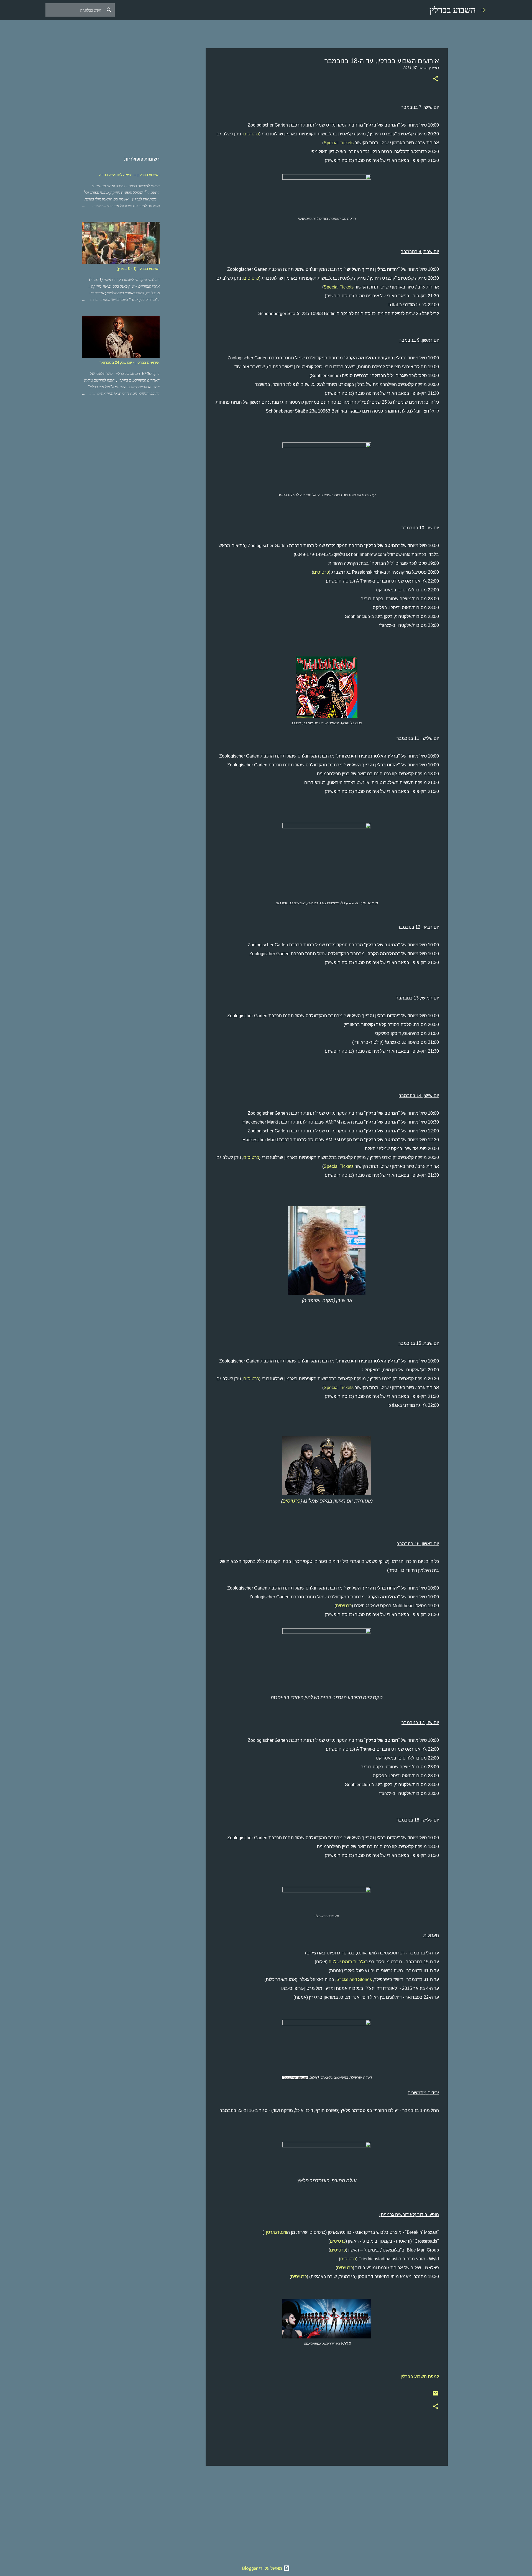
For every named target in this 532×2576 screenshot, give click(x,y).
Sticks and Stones (354, 1979)
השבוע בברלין (453, 10)
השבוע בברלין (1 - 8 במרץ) (138, 269)
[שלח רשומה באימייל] (436, 2395)
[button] (436, 79)
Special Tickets (339, 143)
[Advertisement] (327, 2513)
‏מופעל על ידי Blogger (263, 2568)
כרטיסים (251, 134)
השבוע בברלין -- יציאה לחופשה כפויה (129, 175)
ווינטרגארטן (277, 2232)
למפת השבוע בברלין (420, 2377)
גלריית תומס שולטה (347, 1962)
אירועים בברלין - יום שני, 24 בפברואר (130, 362)
